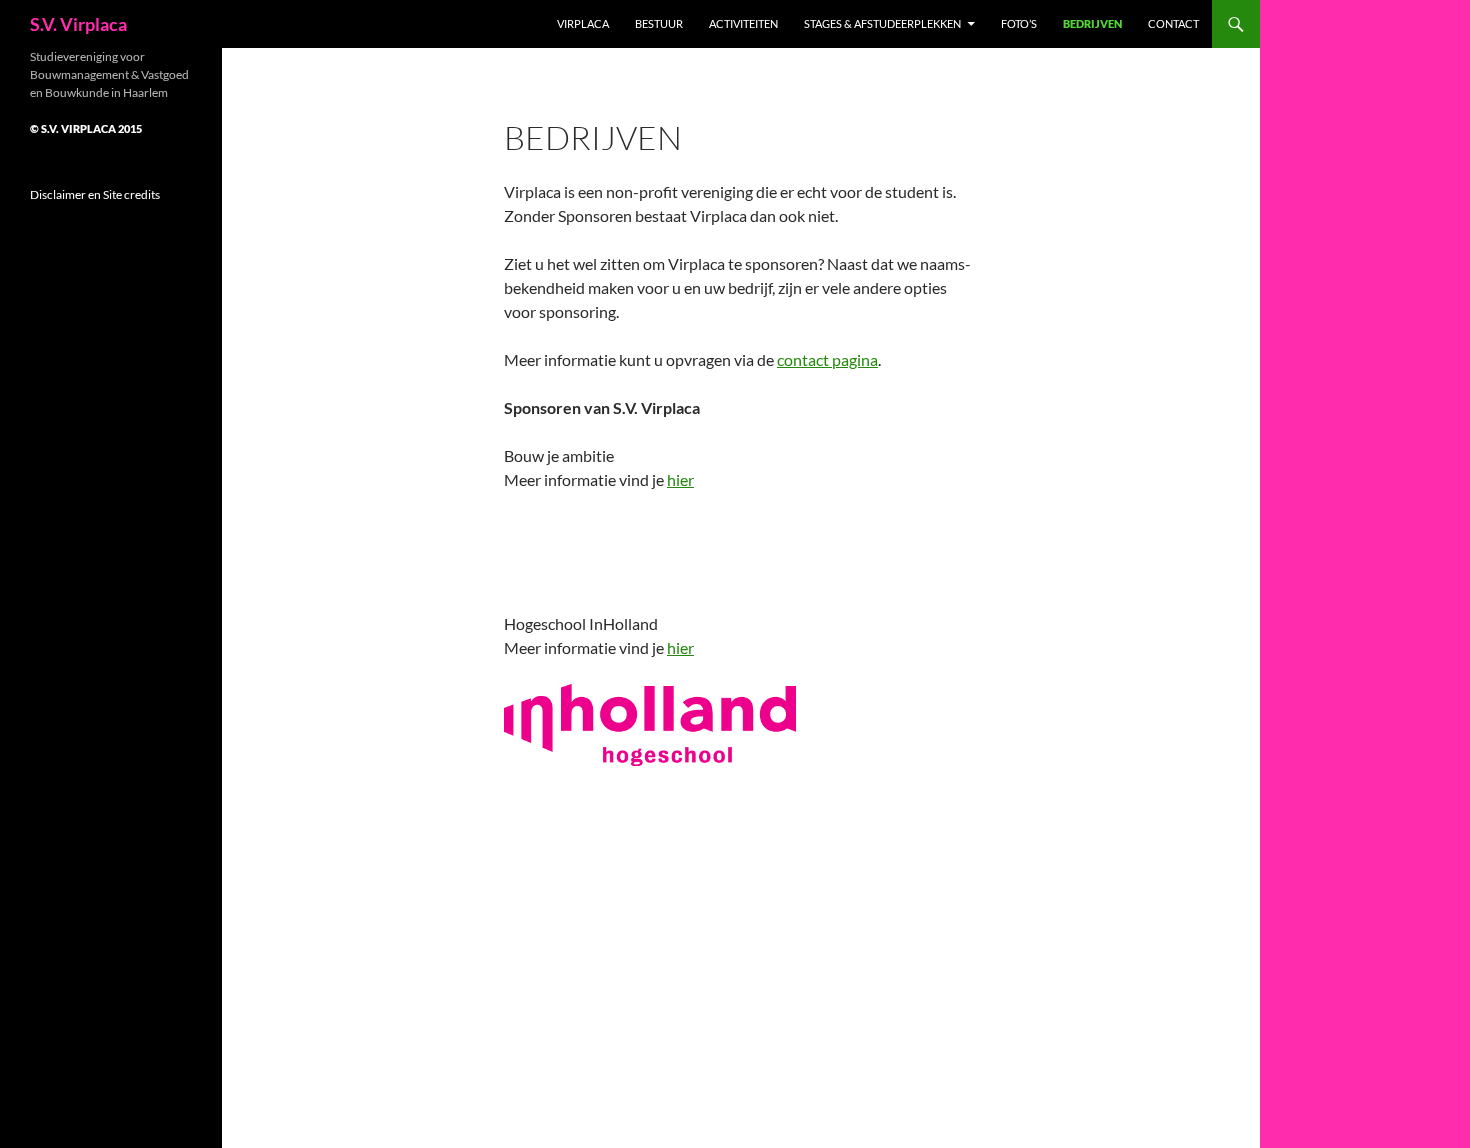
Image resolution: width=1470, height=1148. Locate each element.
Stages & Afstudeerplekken (882, 23)
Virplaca (583, 23)
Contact (1173, 23)
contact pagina (827, 359)
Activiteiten (743, 23)
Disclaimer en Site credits (95, 194)
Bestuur (659, 23)
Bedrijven (1092, 23)
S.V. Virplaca (78, 24)
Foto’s (1019, 23)
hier (680, 479)
